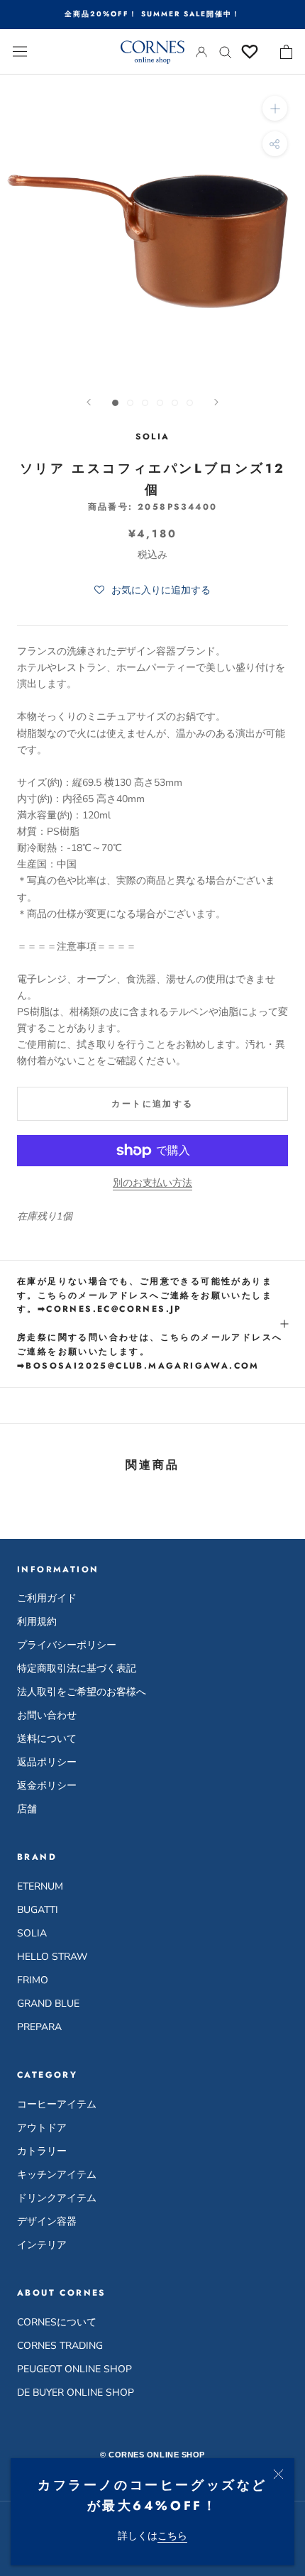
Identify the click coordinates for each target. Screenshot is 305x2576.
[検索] (226, 51)
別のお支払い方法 (152, 1183)
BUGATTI (38, 1910)
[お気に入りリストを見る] (250, 52)
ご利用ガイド (47, 1598)
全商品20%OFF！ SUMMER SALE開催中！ (152, 14)
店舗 (27, 1809)
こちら (172, 2536)
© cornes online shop (152, 2455)
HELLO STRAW (52, 1957)
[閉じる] (278, 2474)
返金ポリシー (47, 1786)
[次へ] (216, 402)
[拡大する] (275, 108)
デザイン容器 (47, 2221)
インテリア (42, 2245)
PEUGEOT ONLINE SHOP (74, 2369)
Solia (153, 437)
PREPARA (39, 2027)
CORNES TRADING (60, 2346)
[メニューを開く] (20, 51)
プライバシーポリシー (67, 1645)
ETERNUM (40, 1886)
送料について (47, 1739)
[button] (152, 591)
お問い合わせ (47, 1715)
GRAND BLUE (48, 2004)
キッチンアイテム (57, 2175)
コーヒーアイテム (57, 2104)
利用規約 (37, 1622)
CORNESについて (57, 2322)
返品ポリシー (47, 1762)
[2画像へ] (130, 403)
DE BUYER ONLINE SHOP (76, 2393)
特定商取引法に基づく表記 (77, 1668)
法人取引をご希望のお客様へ (82, 1692)
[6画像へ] (190, 403)
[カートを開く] (286, 52)
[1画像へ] (115, 403)
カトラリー (42, 2151)
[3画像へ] (145, 403)
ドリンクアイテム (57, 2198)
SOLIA (32, 1933)
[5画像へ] (175, 403)
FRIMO (33, 1980)
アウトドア (42, 2128)
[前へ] (89, 402)
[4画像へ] (160, 403)
